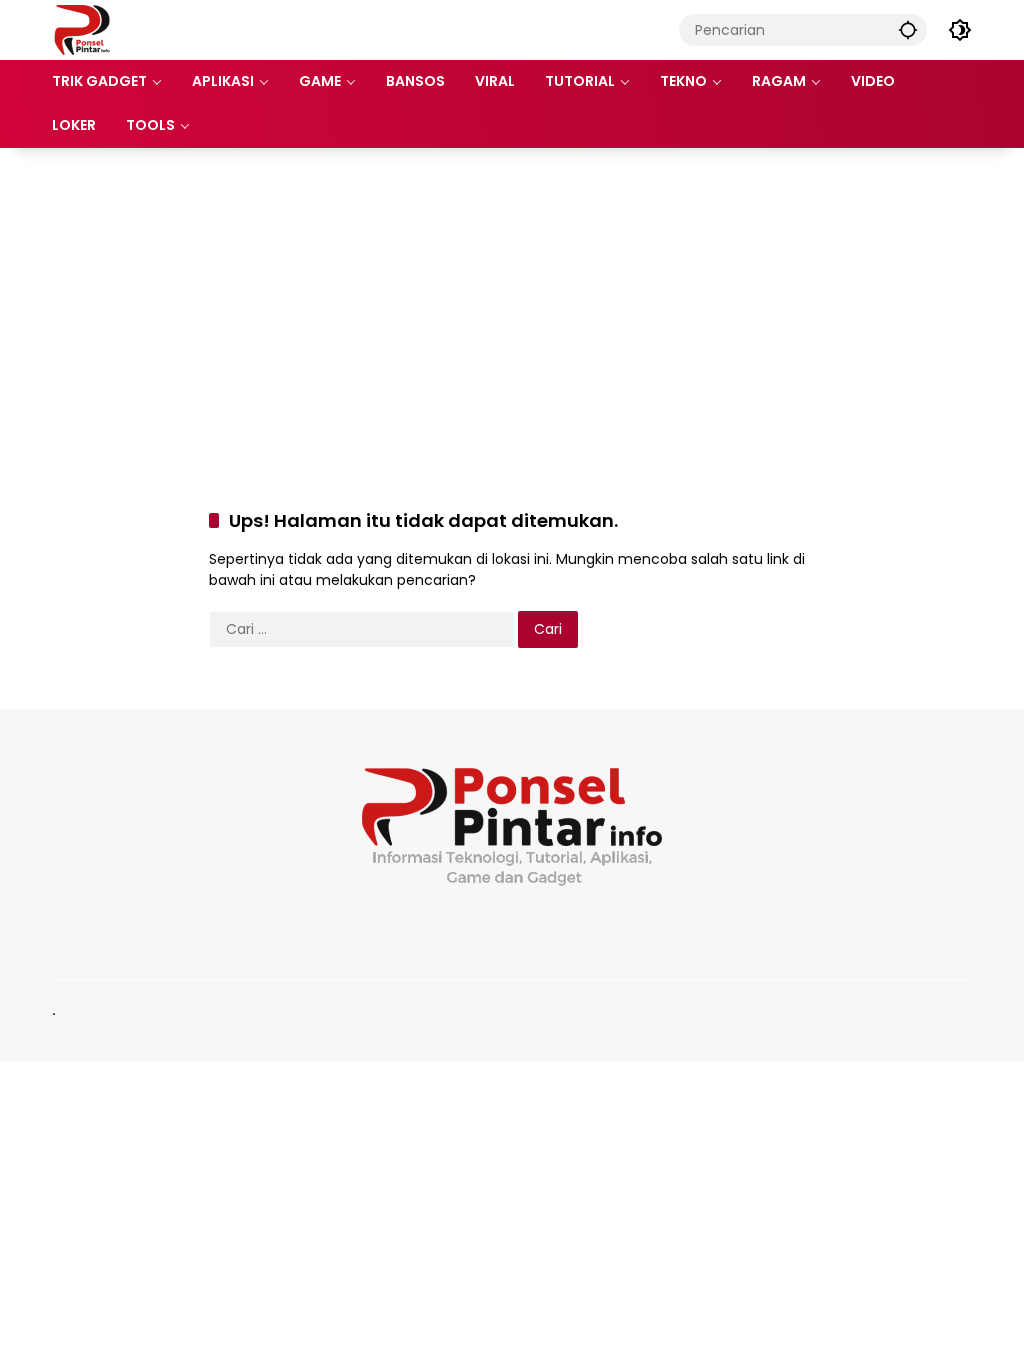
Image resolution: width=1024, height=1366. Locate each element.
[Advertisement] (512, 308)
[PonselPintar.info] (81, 29)
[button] (908, 29)
